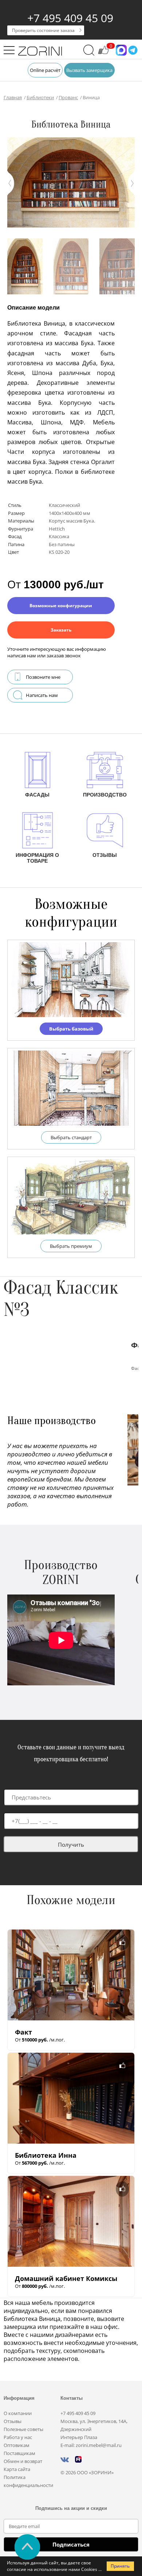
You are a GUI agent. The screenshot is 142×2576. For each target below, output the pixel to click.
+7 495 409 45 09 (70, 18)
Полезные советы (23, 2429)
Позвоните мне (43, 677)
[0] (103, 53)
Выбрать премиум (71, 1246)
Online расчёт (45, 70)
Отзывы (13, 2421)
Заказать (61, 630)
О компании (18, 2413)
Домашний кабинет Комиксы (66, 2278)
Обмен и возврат (23, 2461)
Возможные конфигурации (61, 606)
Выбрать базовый (71, 1029)
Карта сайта (17, 2469)
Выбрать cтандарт (71, 1137)
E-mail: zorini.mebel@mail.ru (91, 2445)
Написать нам (42, 695)
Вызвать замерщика (89, 70)
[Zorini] (40, 52)
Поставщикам (19, 2453)
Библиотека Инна (46, 2155)
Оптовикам (17, 2445)
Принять (120, 2566)
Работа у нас (18, 2437)
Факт (23, 2032)
